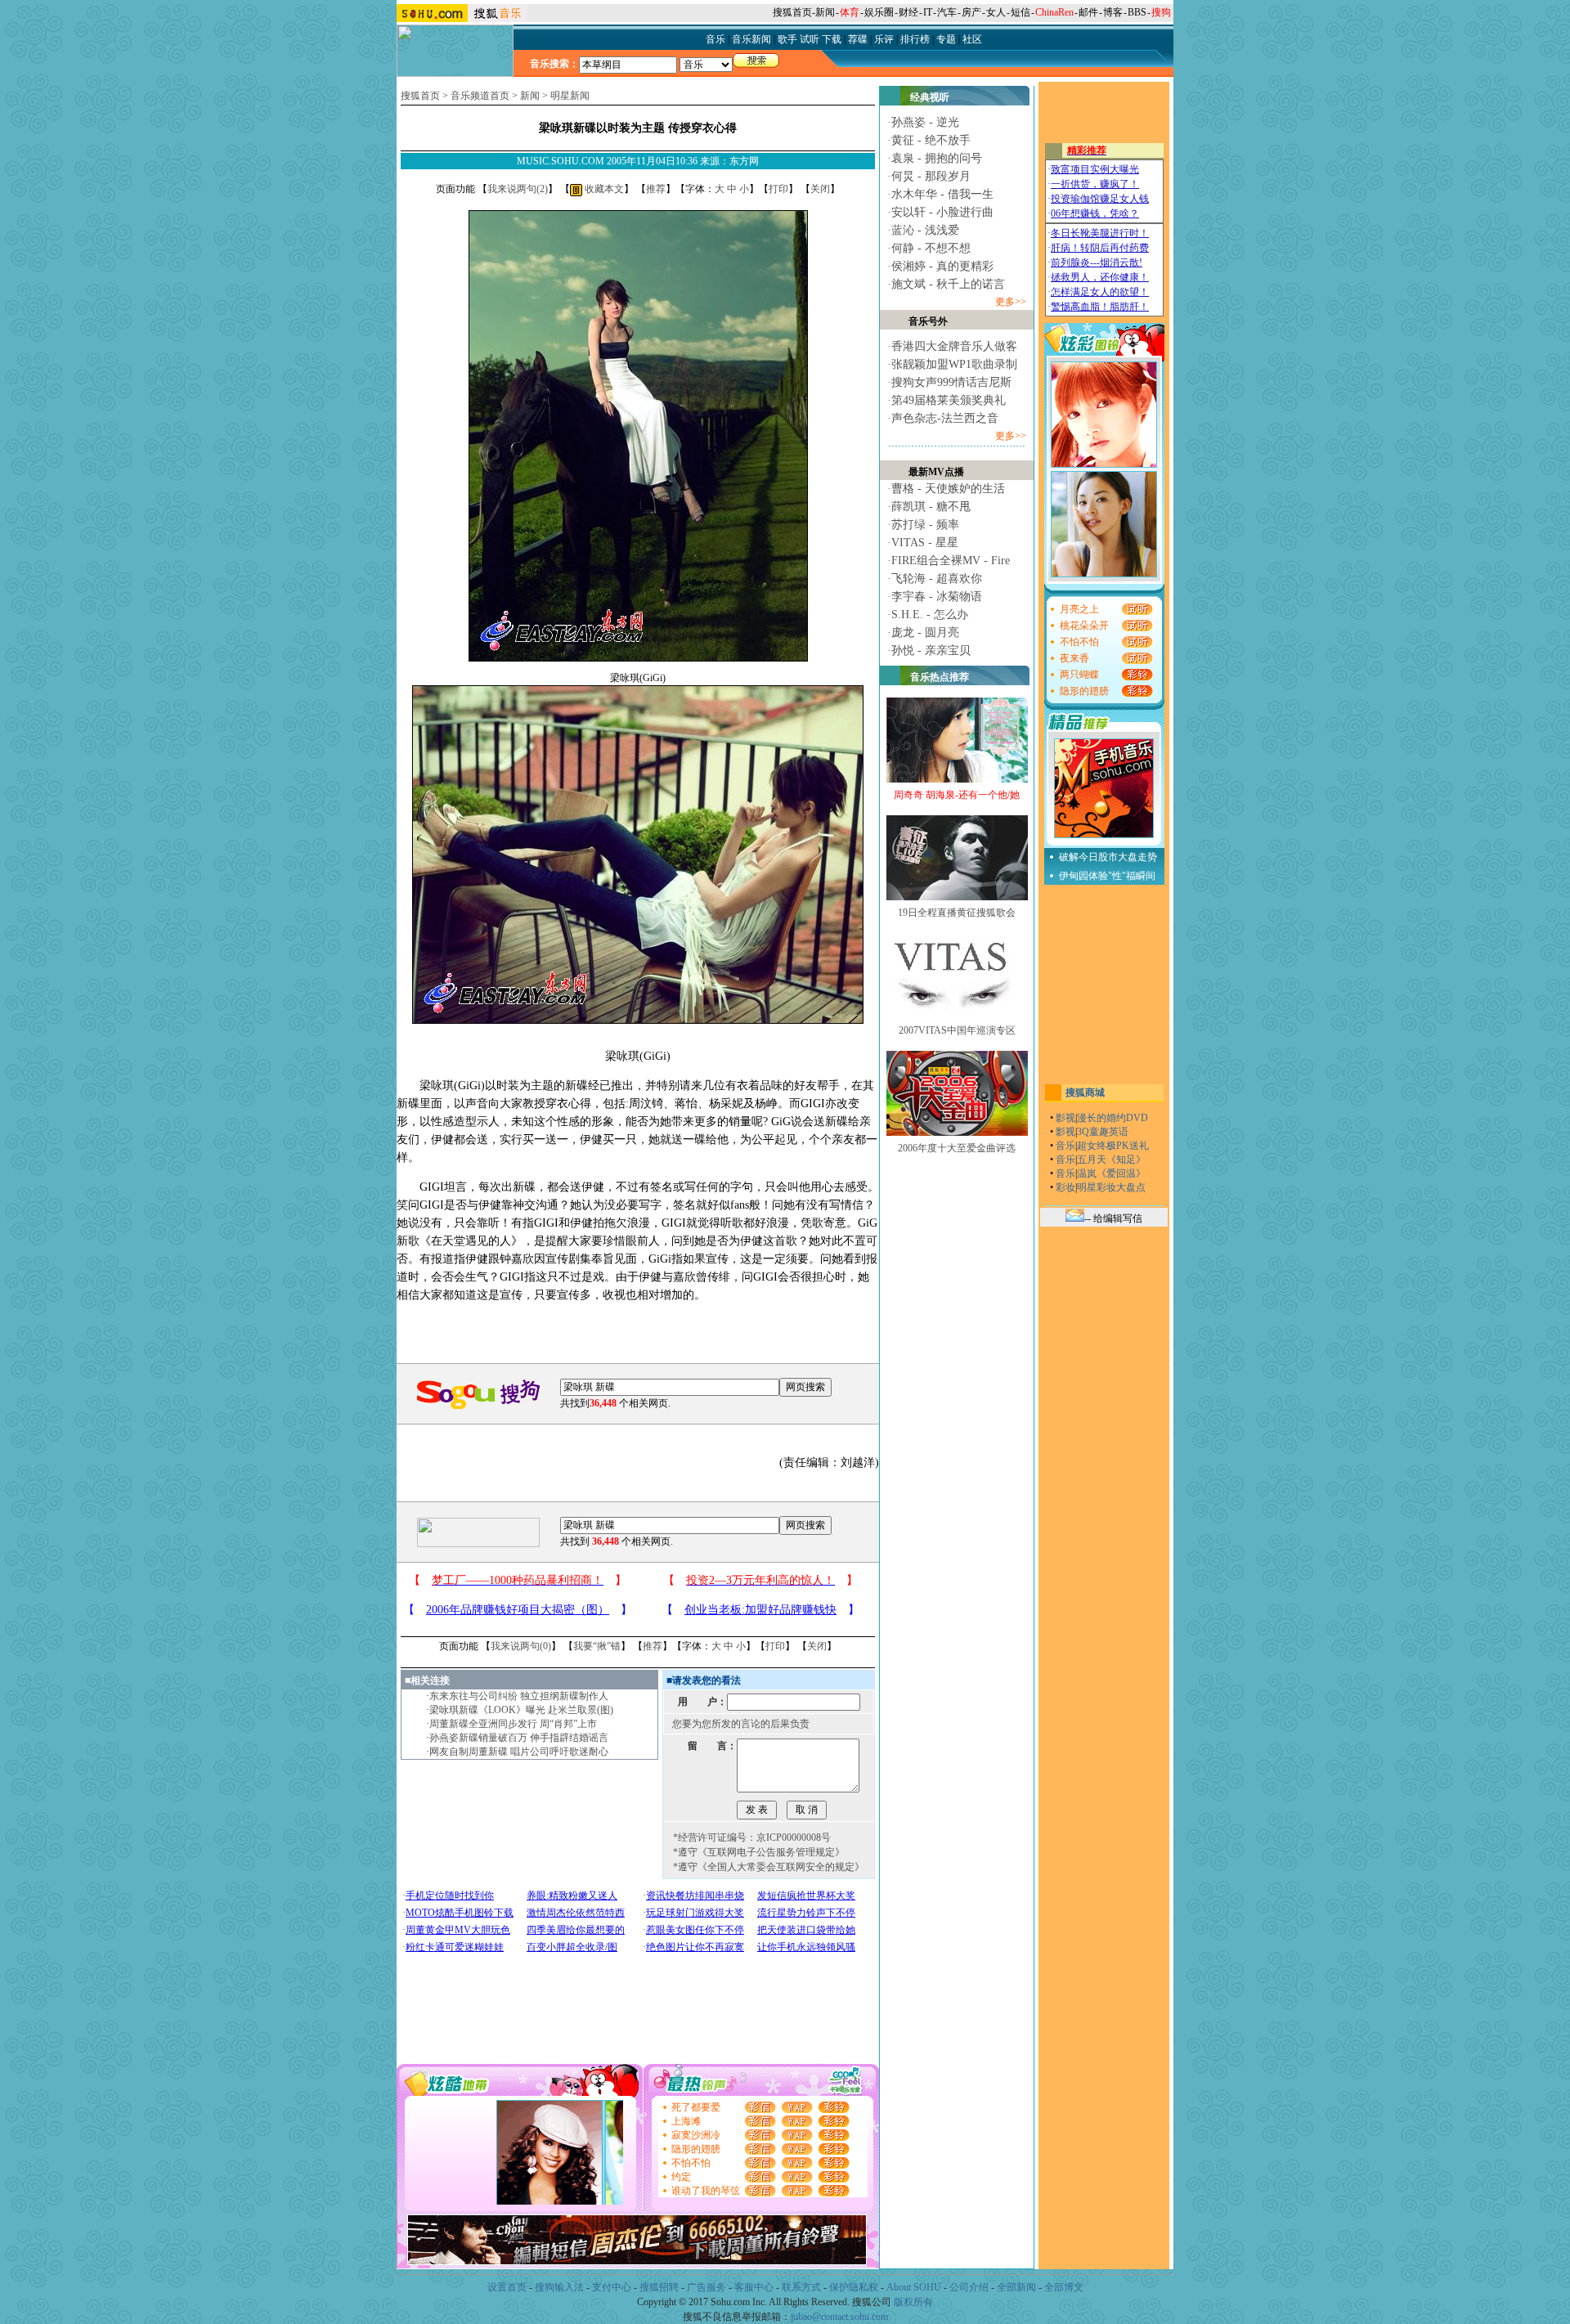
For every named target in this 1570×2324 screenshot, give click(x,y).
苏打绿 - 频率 (925, 525)
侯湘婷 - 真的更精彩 (942, 266)
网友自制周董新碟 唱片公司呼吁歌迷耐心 (519, 1752)
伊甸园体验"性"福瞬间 (1107, 876)
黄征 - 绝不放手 (931, 140)
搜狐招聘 (659, 2287)
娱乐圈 (879, 12)
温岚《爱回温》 (1111, 1173)
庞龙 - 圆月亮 (925, 633)
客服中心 (754, 2287)
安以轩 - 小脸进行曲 (942, 212)
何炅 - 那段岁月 (931, 176)
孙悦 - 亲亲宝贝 (931, 651)
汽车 (947, 12)
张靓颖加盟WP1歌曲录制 (954, 364)
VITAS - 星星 (925, 543)
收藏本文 (603, 189)
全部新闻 (1016, 2287)
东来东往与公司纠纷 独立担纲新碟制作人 (519, 1696)
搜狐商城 (1085, 1092)
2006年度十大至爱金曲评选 (957, 1148)
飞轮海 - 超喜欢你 (937, 579)
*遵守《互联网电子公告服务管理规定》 (759, 1852)
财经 (908, 12)
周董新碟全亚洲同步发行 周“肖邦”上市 (513, 1724)
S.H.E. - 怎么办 (930, 615)
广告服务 (706, 2287)
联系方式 (801, 2287)
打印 (778, 189)
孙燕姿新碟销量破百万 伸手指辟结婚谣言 (519, 1738)
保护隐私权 (854, 2287)
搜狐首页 (792, 12)
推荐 (656, 189)
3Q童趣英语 (1103, 1132)
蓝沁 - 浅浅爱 (925, 230)
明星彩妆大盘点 (1111, 1187)
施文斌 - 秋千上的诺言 (948, 284)
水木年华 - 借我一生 (942, 194)
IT (928, 12)
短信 (1020, 12)
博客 (1113, 12)
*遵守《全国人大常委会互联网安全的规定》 (769, 1867)
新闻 (825, 12)
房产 (971, 12)
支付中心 (612, 2287)
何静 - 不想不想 (931, 248)
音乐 (1065, 1146)
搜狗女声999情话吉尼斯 (951, 382)
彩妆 (1065, 1187)
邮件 (1088, 12)
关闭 (820, 189)
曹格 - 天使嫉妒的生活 (948, 489)
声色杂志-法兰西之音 (945, 418)
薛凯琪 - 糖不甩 (931, 507)
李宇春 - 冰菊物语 (937, 597)
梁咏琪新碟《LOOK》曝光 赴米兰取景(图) (521, 1710)
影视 (1065, 1118)
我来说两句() (518, 189)
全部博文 (1064, 2287)
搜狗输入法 (559, 2287)
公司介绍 (969, 2287)
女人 (996, 12)
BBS (1137, 12)
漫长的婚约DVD (1112, 1118)
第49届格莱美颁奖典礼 (949, 400)
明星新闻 (570, 96)
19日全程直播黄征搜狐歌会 (957, 913)
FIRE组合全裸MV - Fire (951, 561)
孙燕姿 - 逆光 (925, 122)
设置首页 (507, 2287)
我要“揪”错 (597, 1646)
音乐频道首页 (480, 96)
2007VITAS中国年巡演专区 (957, 1030)
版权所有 (913, 2302)
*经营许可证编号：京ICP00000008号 (752, 1837)
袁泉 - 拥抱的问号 (937, 158)
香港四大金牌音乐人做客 (954, 346)
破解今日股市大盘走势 (1108, 857)
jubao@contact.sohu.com (839, 2317)
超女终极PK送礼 (1113, 1146)
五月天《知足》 (1111, 1160)
